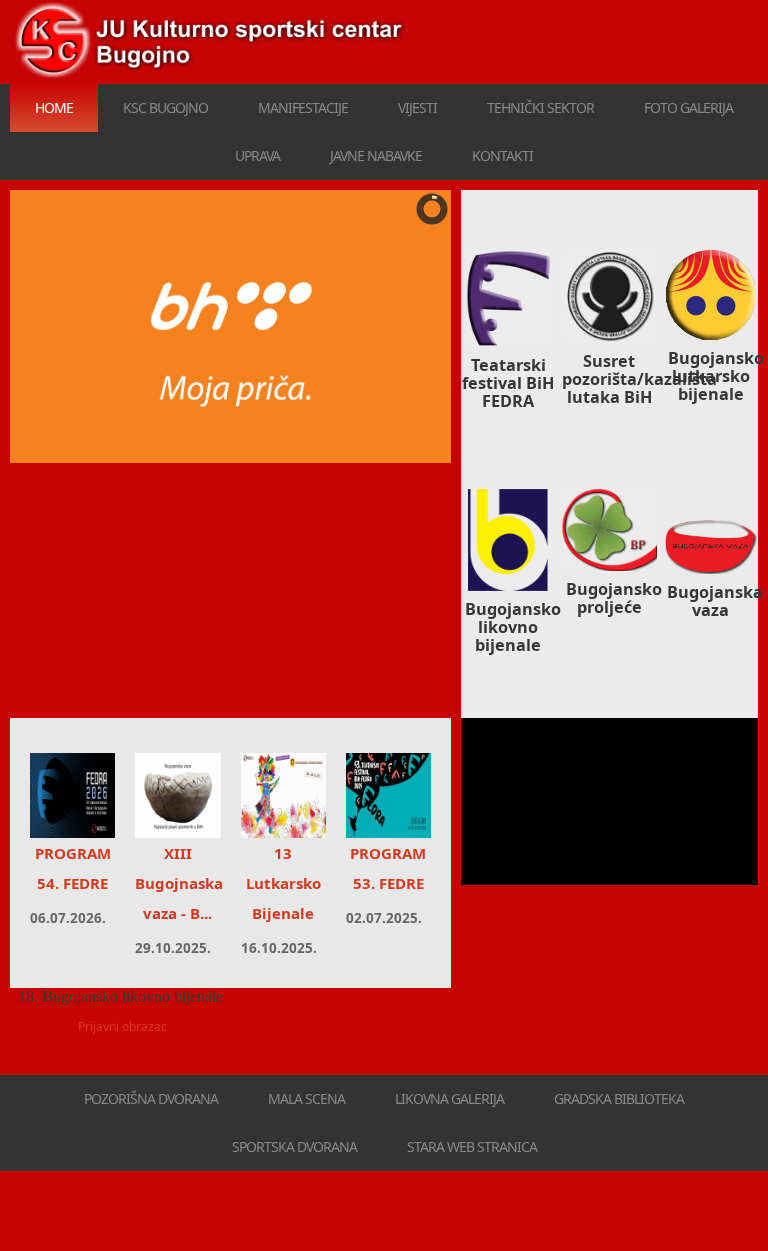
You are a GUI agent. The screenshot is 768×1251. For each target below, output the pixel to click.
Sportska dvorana (294, 1146)
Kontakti (502, 155)
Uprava (257, 155)
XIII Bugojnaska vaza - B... (179, 883)
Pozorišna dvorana (151, 1098)
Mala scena (306, 1098)
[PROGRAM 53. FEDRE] (388, 795)
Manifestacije (303, 107)
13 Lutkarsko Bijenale (283, 883)
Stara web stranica (472, 1146)
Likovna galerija (449, 1098)
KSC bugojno (165, 107)
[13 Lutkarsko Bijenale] (283, 795)
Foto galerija (688, 107)
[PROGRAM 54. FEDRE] (72, 795)
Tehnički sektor (540, 107)
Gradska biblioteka (619, 1098)
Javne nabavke (376, 155)
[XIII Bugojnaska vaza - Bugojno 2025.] (177, 795)
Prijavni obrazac (122, 1026)
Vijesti (417, 107)
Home (54, 107)
